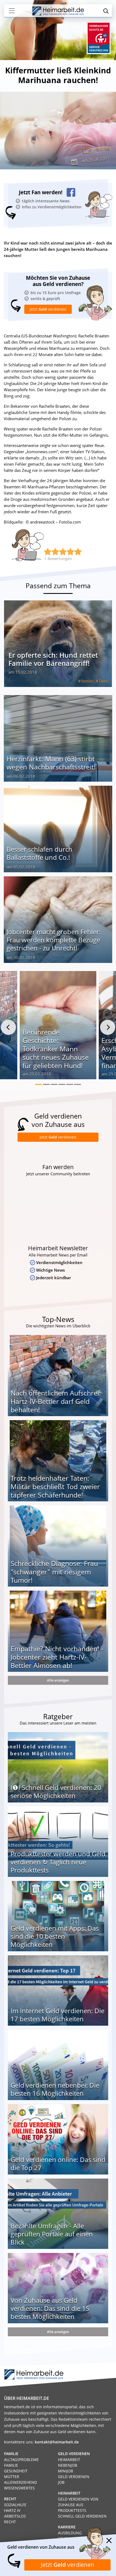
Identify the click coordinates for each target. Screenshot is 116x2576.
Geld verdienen (74, 2477)
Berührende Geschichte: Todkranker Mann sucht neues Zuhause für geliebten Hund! (56, 1049)
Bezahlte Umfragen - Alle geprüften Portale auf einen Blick (52, 2234)
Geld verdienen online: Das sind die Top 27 (58, 2164)
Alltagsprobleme (21, 2460)
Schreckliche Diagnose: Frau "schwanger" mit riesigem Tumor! (54, 1572)
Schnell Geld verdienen (82, 2516)
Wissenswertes (19, 2488)
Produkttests (72, 2510)
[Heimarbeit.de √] (58, 11)
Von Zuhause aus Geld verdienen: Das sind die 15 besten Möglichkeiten (50, 2308)
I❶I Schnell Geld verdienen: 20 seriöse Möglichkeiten (56, 1792)
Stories (103, 149)
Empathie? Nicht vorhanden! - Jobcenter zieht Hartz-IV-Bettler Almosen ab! (57, 1657)
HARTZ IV (12, 2510)
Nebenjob (68, 2465)
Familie (11, 2465)
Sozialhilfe (15, 2505)
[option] (58, 1027)
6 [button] (78, 1084)
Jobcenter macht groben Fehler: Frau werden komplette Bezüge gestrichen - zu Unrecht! (54, 940)
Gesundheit (16, 2471)
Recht (10, 2522)
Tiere (103, 681)
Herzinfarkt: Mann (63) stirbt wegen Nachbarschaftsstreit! (51, 763)
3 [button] (54, 1084)
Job (61, 2482)
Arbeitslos (15, 2516)
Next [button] (108, 1027)
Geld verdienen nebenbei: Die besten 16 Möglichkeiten (55, 2089)
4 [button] (62, 1084)
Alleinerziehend (21, 2482)
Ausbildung (70, 2533)
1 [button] (38, 1084)
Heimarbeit (69, 2460)
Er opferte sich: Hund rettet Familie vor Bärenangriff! (53, 659)
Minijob (66, 2471)
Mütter (12, 2477)
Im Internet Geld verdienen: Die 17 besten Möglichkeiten (57, 2015)
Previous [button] (8, 1027)
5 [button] (70, 1084)
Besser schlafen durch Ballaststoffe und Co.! (39, 853)
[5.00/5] (48, 552)
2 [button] (46, 1084)
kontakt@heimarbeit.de (57, 2442)
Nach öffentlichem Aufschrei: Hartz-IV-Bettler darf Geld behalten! (56, 1401)
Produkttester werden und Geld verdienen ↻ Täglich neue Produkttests (58, 1862)
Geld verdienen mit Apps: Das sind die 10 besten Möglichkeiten (55, 1936)
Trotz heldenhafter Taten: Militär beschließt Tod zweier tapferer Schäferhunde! (55, 1486)
